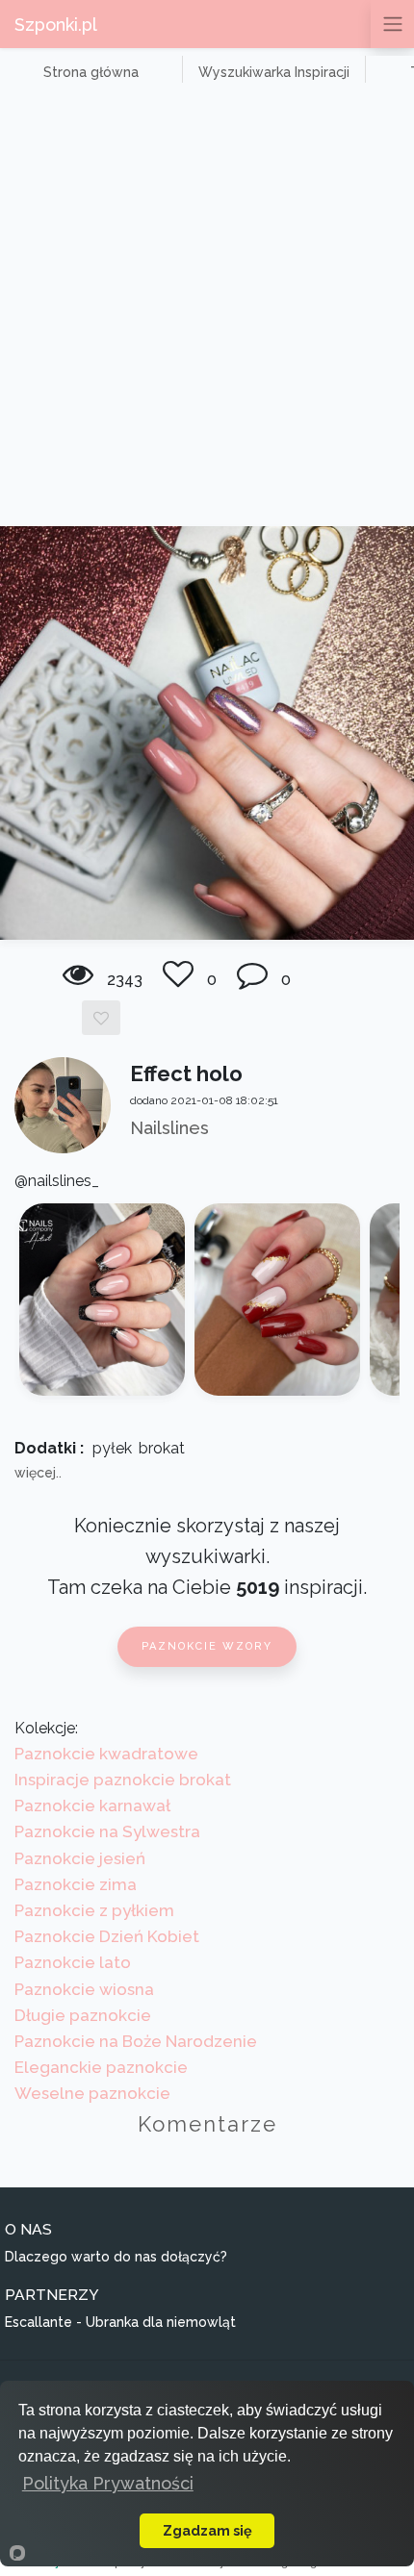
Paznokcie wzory (207, 1646)
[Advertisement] (207, 310)
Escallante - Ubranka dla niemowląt (120, 2322)
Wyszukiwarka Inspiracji (274, 72)
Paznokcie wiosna (84, 1989)
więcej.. (38, 1473)
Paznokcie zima (76, 1884)
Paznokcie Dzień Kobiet (107, 1936)
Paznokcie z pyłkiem (94, 1910)
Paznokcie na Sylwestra (107, 1831)
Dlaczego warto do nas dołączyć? (116, 2257)
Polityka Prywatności (108, 2483)
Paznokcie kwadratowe (106, 1754)
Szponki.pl (56, 25)
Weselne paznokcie (92, 2093)
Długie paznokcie (83, 2015)
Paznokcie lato (73, 1962)
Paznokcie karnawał (92, 1806)
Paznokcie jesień (80, 1858)
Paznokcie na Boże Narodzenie (136, 2041)
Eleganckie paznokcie (101, 2067)
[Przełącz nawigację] (392, 24)
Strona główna (91, 72)
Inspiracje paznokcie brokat (123, 1780)
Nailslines (169, 1128)
